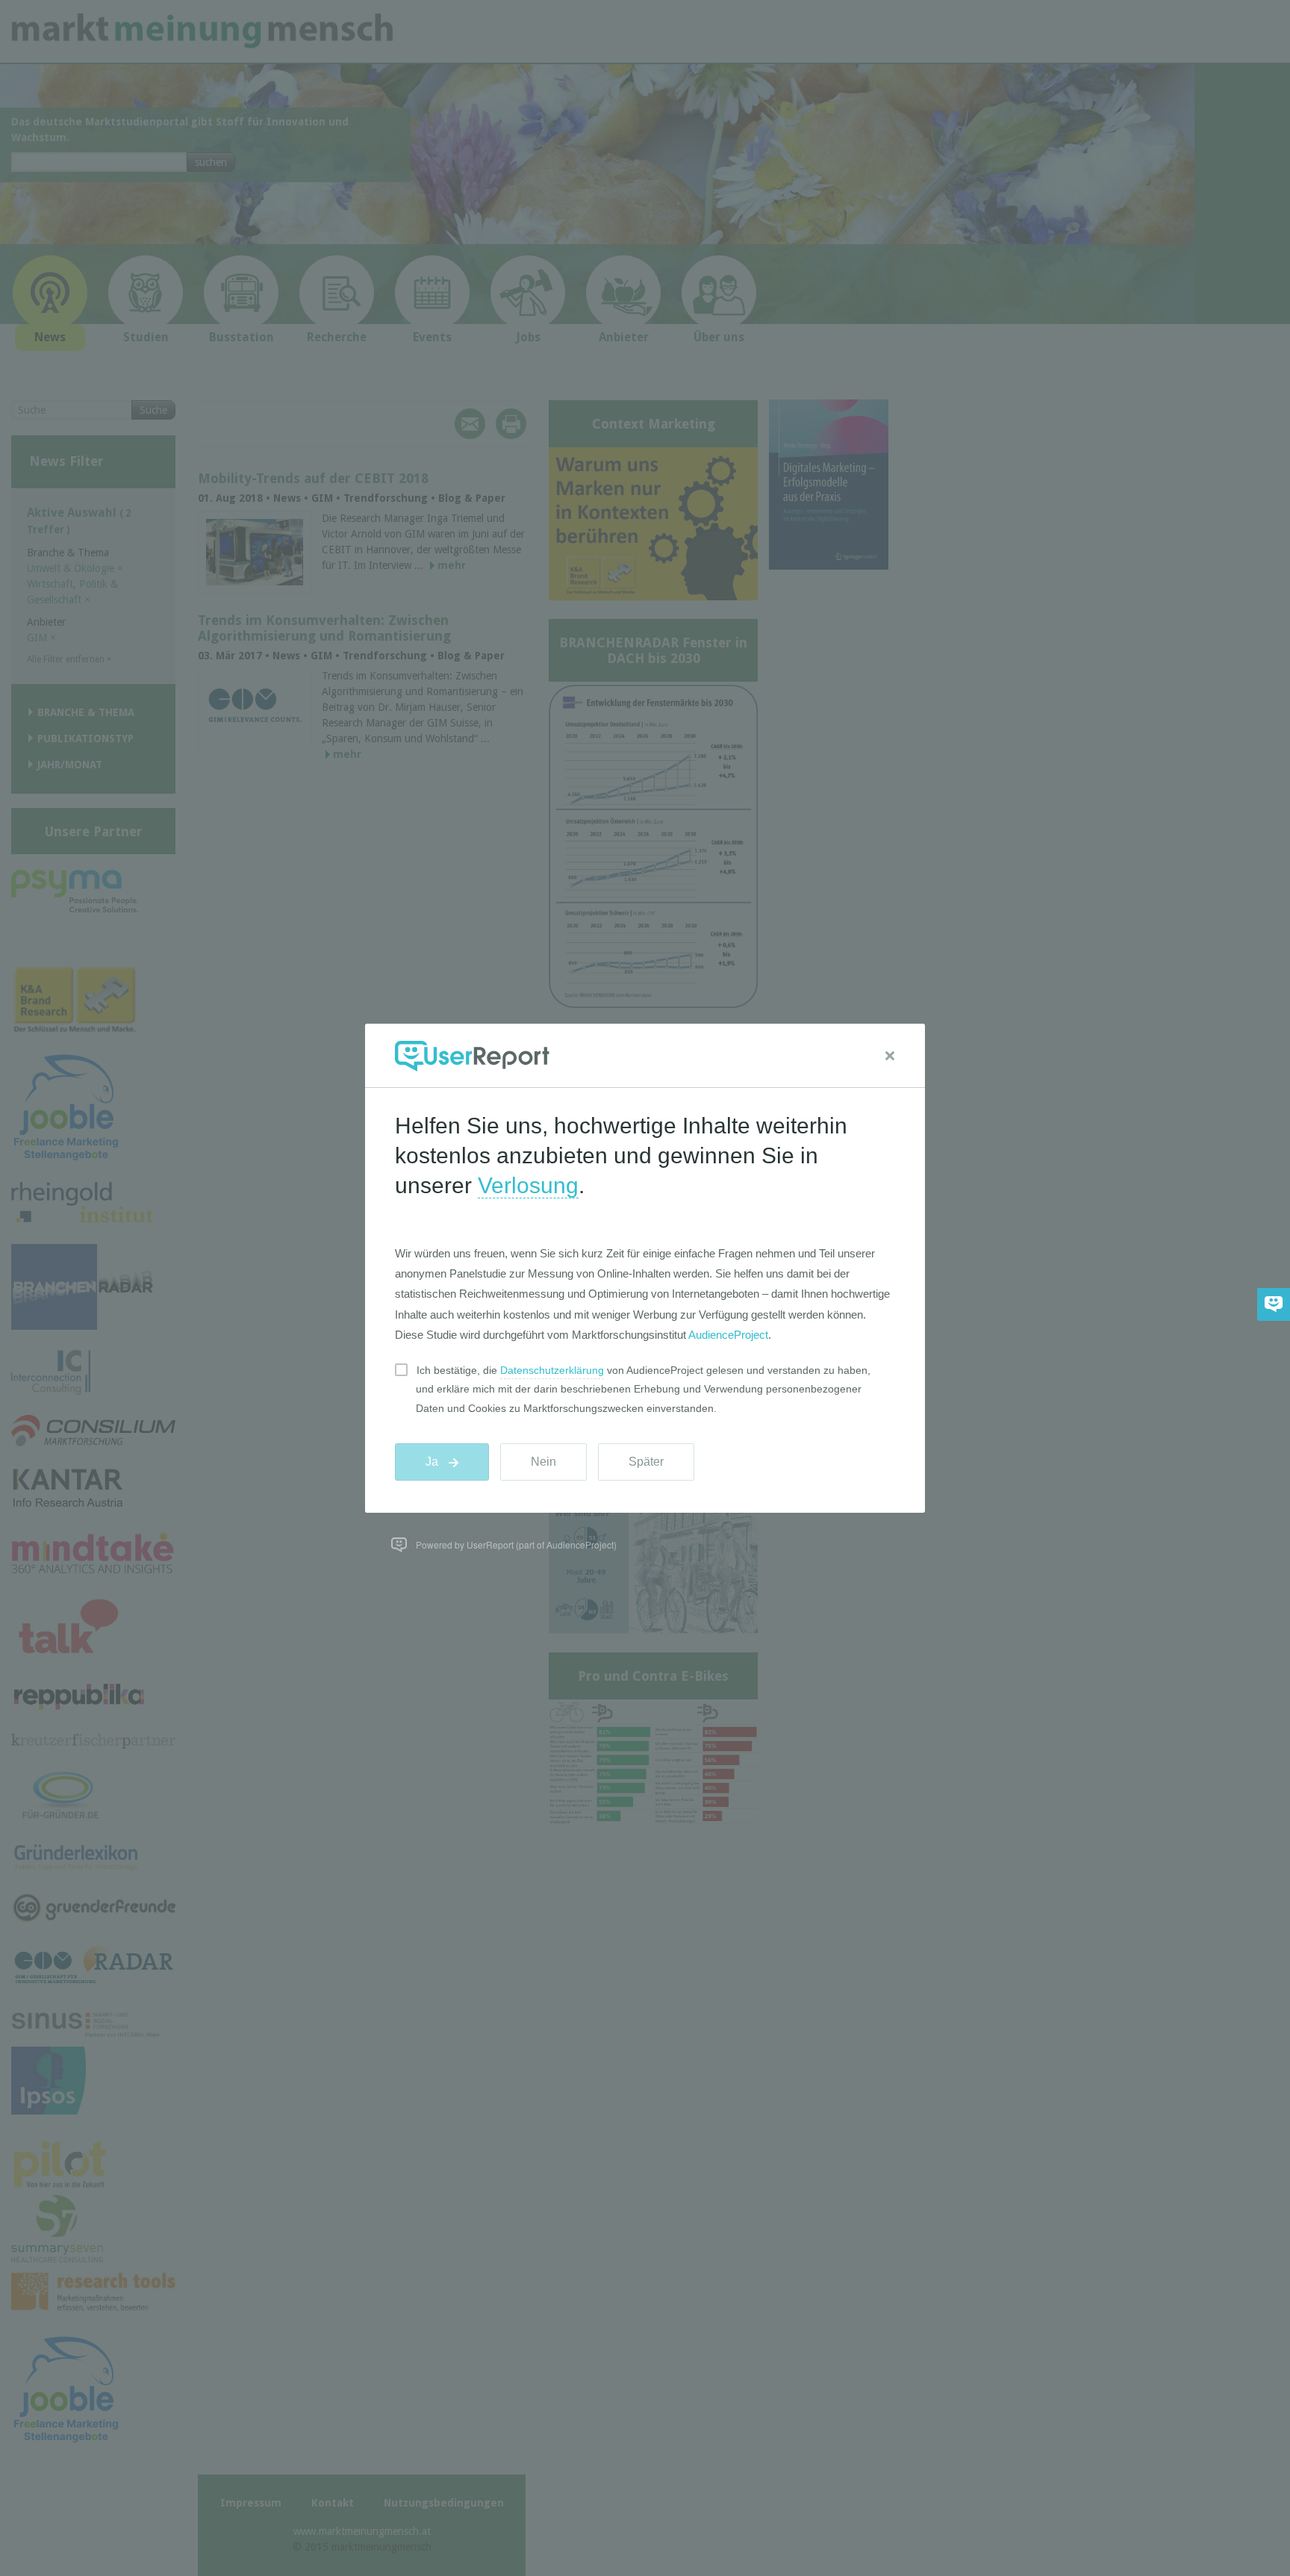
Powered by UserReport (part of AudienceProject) (516, 1544)
